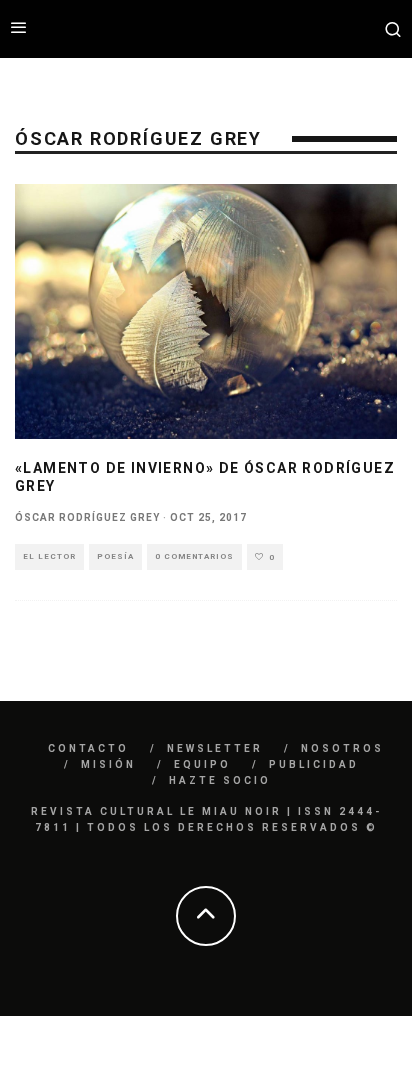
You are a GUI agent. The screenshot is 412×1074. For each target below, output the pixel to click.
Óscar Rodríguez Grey (87, 517)
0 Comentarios (194, 556)
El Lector (49, 556)
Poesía (115, 556)
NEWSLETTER (215, 748)
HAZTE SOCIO (220, 780)
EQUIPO (202, 764)
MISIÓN (108, 764)
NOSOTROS (342, 748)
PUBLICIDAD (314, 764)
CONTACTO (88, 748)
